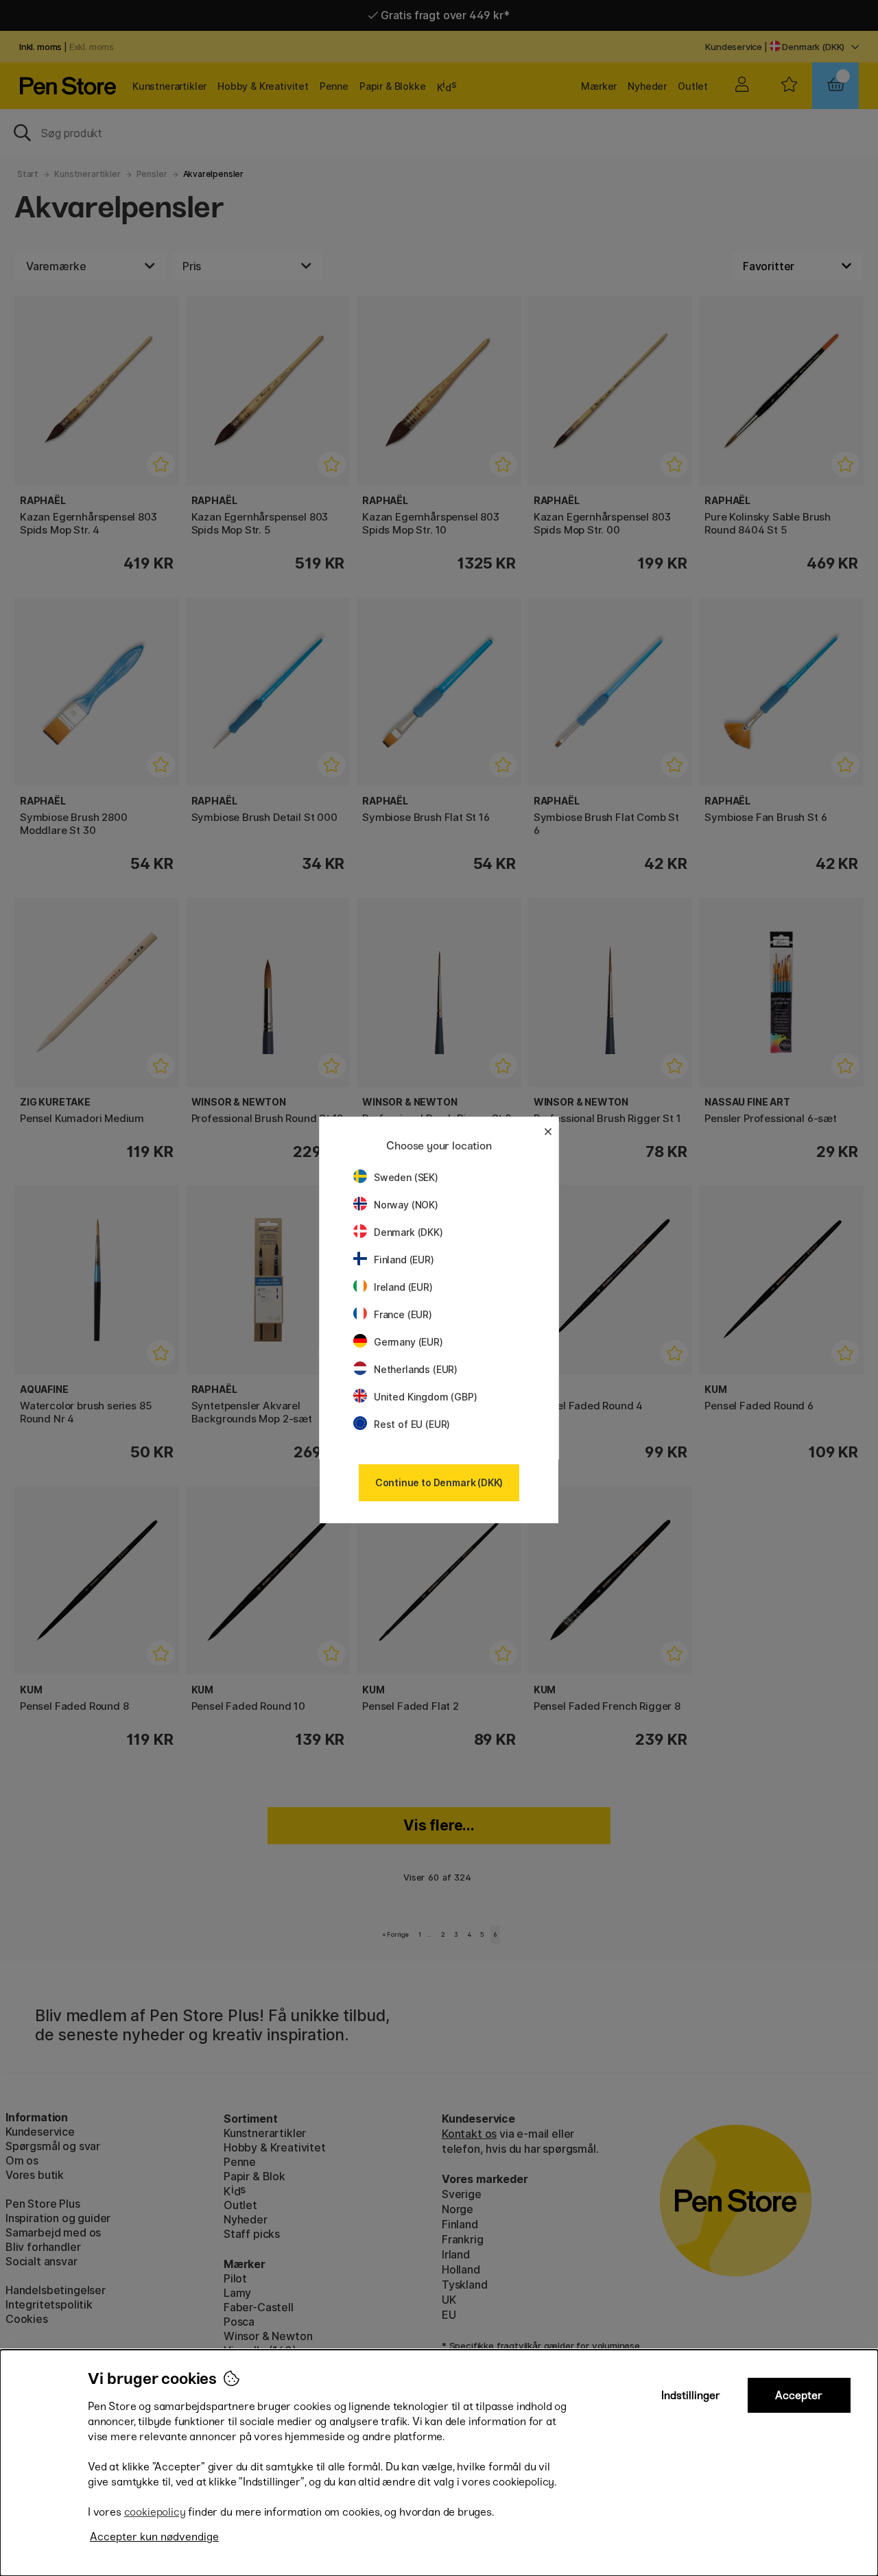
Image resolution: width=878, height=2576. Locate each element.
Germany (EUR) (408, 1342)
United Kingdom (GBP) (425, 1397)
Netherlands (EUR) (416, 1369)
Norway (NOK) (406, 1205)
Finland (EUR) (404, 1260)
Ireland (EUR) (403, 1287)
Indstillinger (691, 2395)
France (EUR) (403, 1314)
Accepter (799, 2395)
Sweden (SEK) (406, 1177)
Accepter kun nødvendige (154, 2537)
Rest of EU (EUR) (412, 1424)
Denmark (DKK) (408, 1232)
